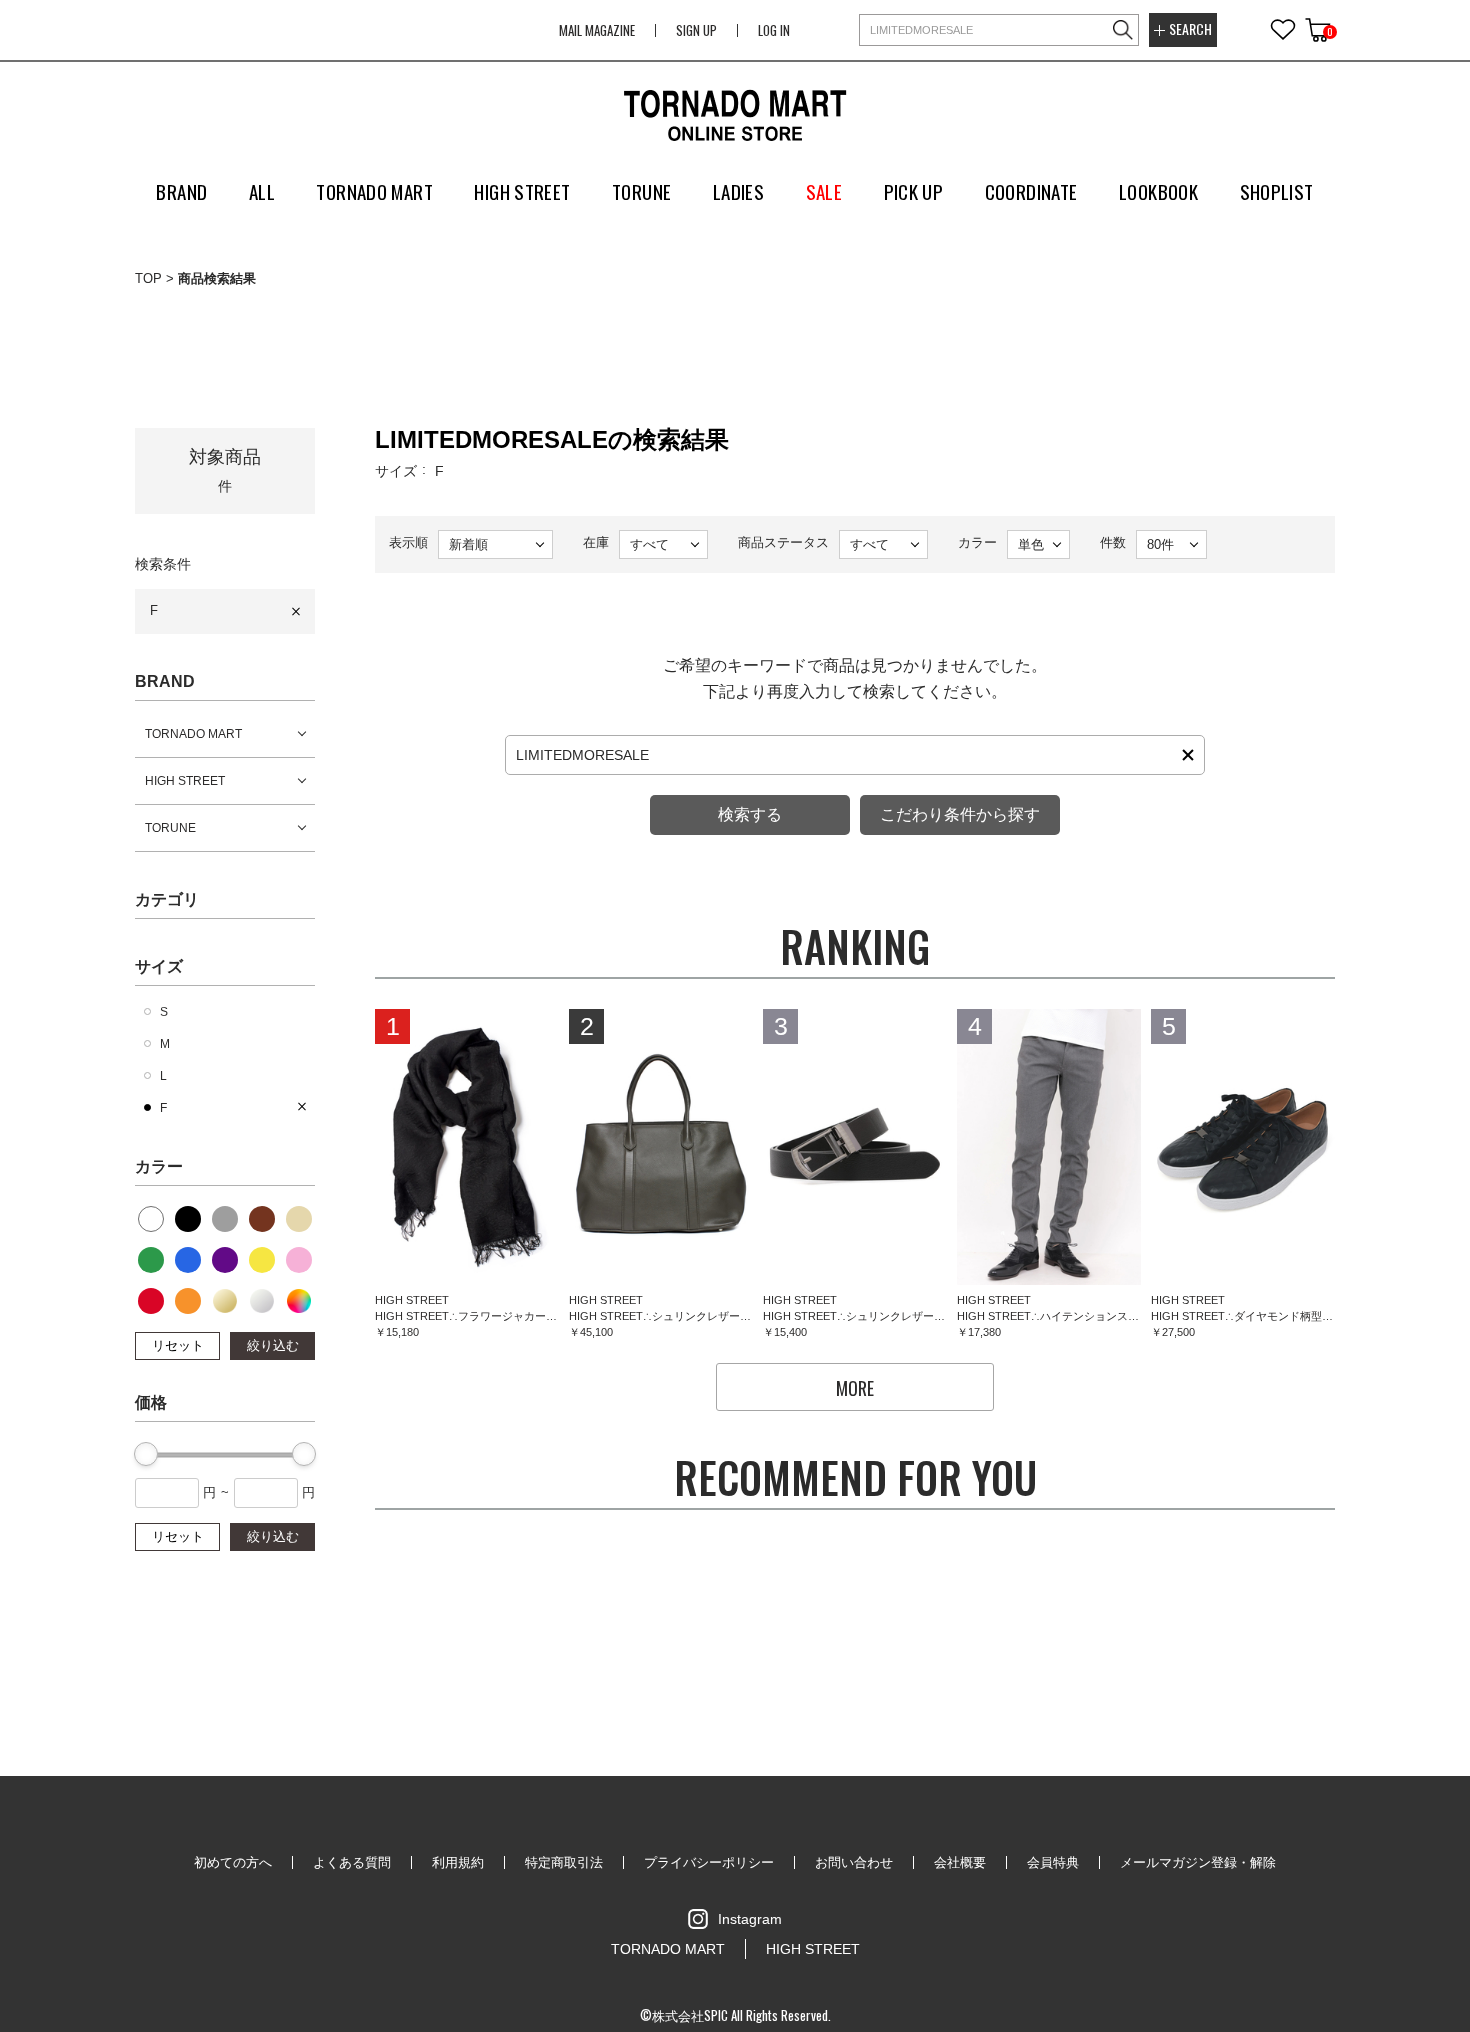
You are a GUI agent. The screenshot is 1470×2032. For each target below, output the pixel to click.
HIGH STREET (185, 781)
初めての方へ (233, 1862)
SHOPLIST (1277, 191)
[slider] (146, 1454)
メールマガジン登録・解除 (1198, 1862)
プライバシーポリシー (709, 1862)
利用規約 (458, 1862)
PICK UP (914, 191)
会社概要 (960, 1862)
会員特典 (1053, 1862)
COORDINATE (1031, 191)
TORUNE (170, 828)
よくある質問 (352, 1862)
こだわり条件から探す (960, 814)
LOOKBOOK (1158, 191)
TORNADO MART (193, 734)
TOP (148, 278)
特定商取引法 (564, 1862)
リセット (178, 1345)
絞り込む (273, 1345)
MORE (855, 1388)
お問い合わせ (854, 1862)
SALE (824, 191)
